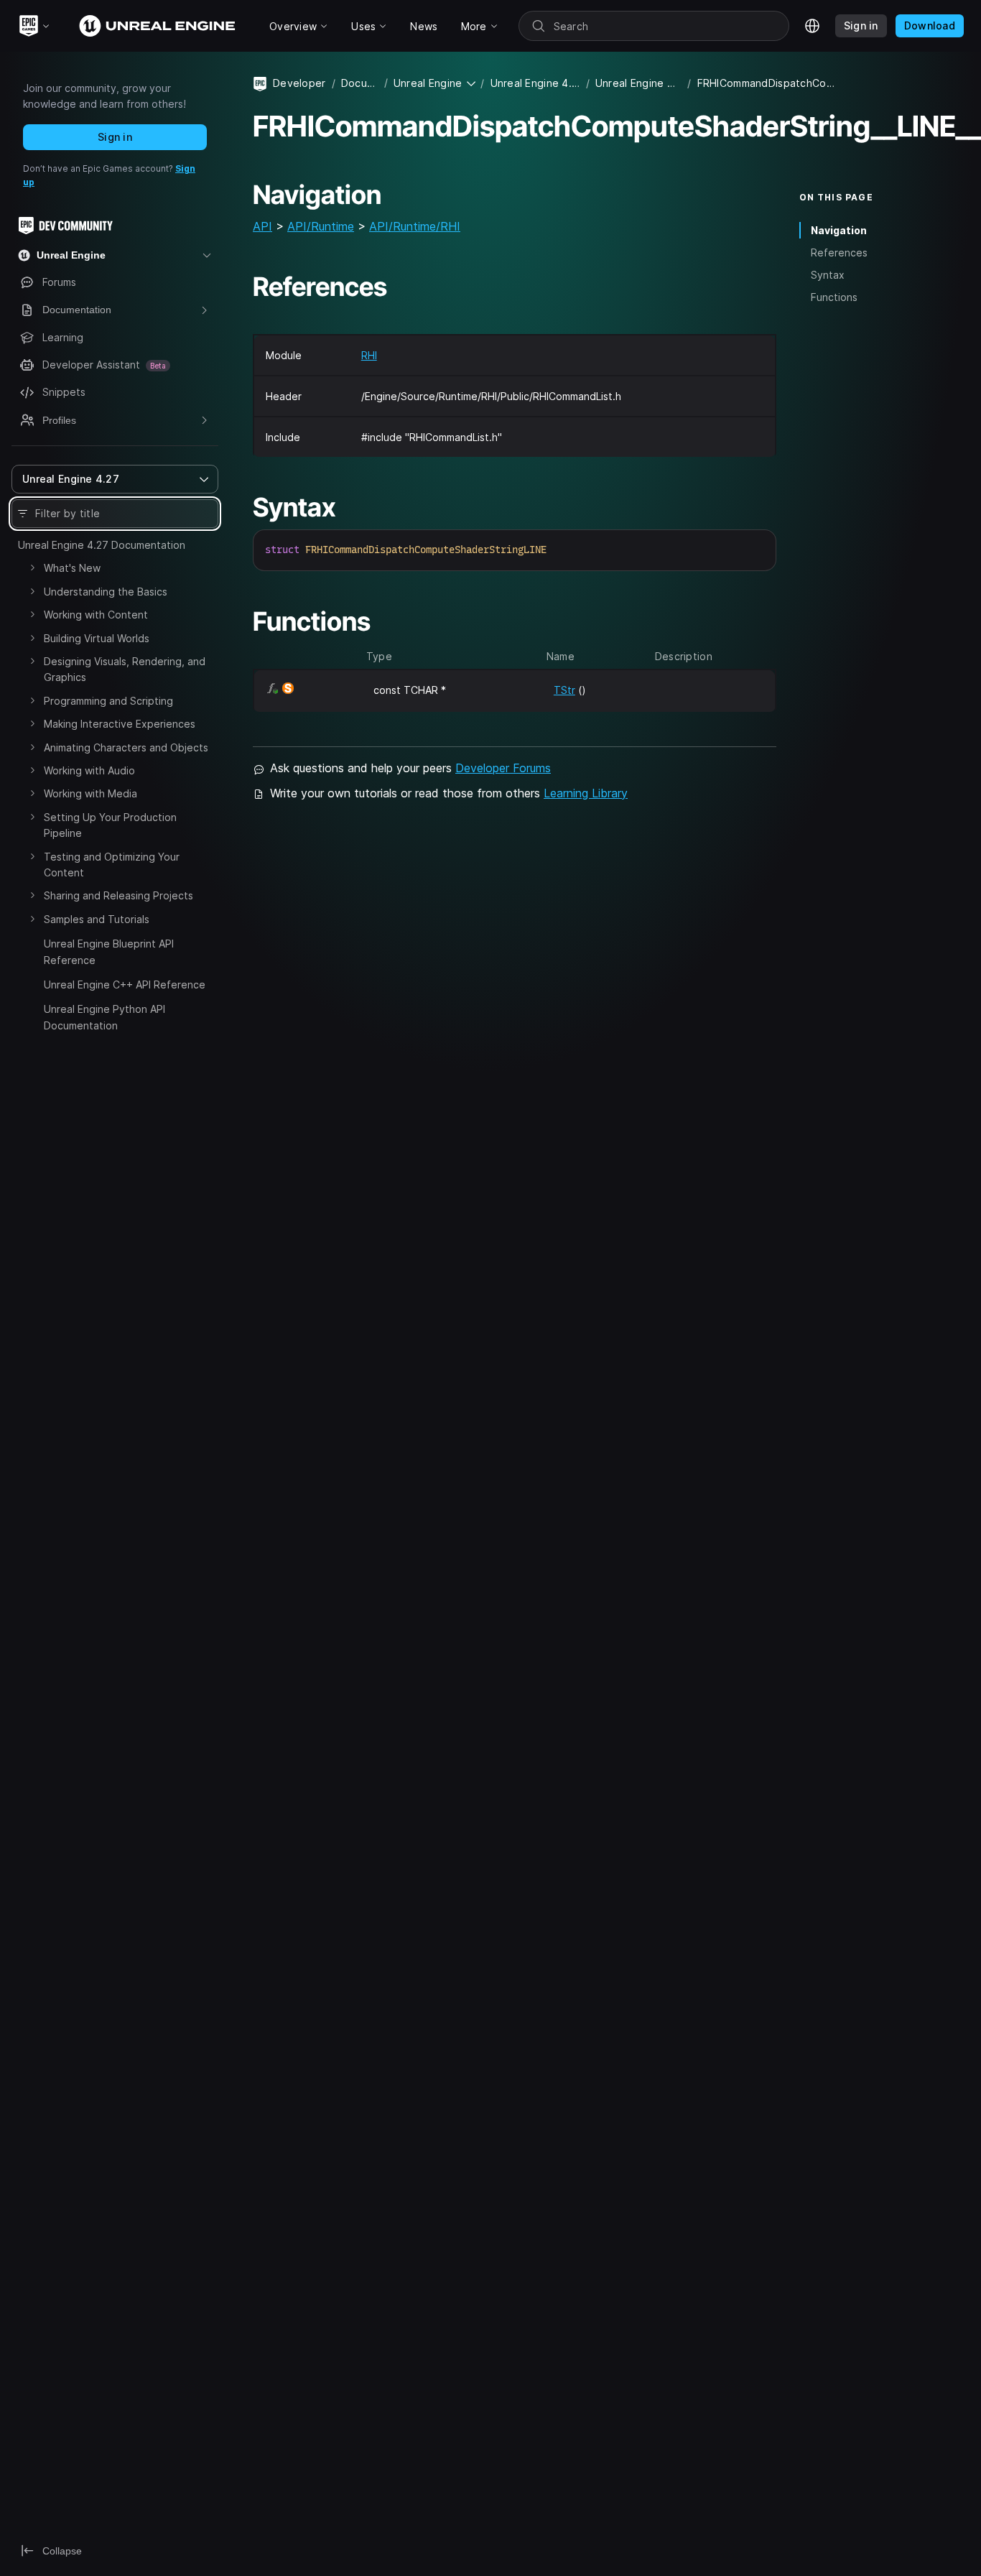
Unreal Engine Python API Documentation (104, 1017)
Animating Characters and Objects (126, 747)
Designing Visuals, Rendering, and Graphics (125, 669)
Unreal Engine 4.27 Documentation (102, 545)
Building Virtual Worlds (97, 638)
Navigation (839, 230)
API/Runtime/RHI (415, 226)
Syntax (828, 275)
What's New (72, 568)
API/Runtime (321, 226)
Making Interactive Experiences (120, 724)
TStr (564, 690)
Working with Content (96, 615)
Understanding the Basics (106, 592)
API (262, 226)
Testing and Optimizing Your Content (112, 865)
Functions (834, 297)
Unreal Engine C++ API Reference (125, 984)
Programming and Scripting (108, 701)
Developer (299, 83)
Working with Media (90, 793)
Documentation (360, 83)
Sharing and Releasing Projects (118, 895)
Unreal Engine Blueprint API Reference (109, 951)
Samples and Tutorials (97, 919)
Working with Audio (89, 770)
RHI (369, 355)
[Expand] (32, 567)
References (839, 252)
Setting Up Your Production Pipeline (110, 825)
